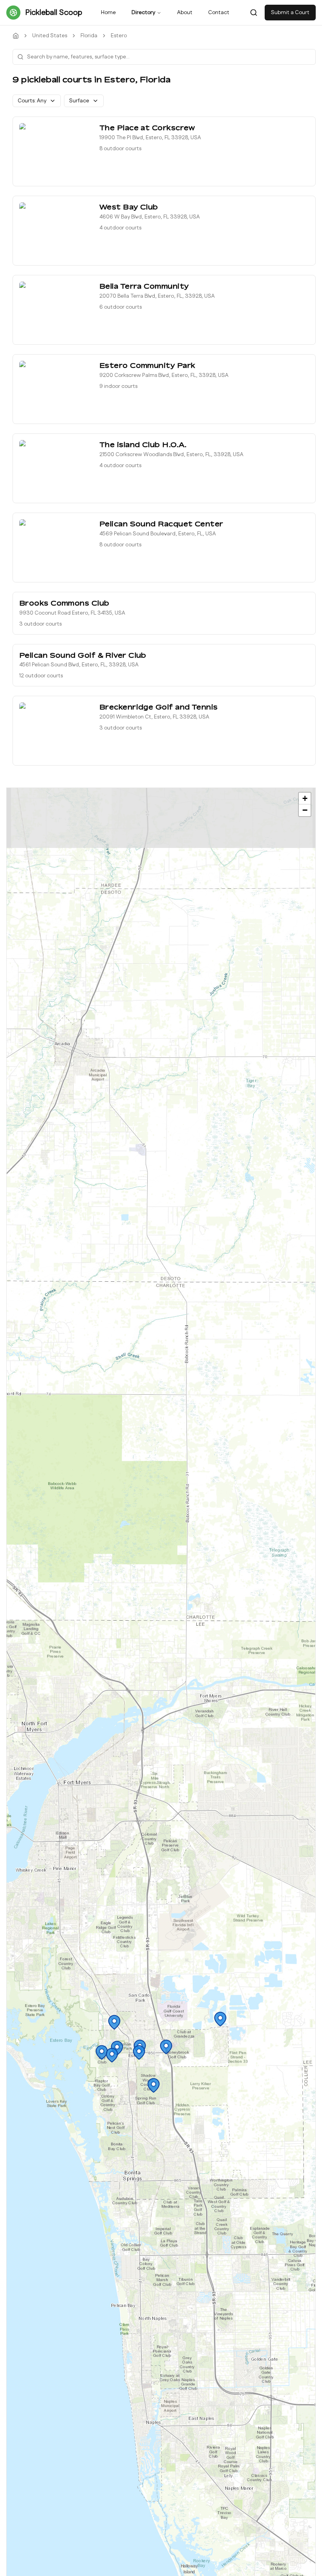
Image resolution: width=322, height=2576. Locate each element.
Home (108, 13)
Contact (219, 13)
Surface (79, 101)
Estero (119, 36)
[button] (139, 2052)
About (185, 13)
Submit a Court (290, 13)
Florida (89, 36)
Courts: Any (32, 101)
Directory (143, 13)
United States (50, 36)
